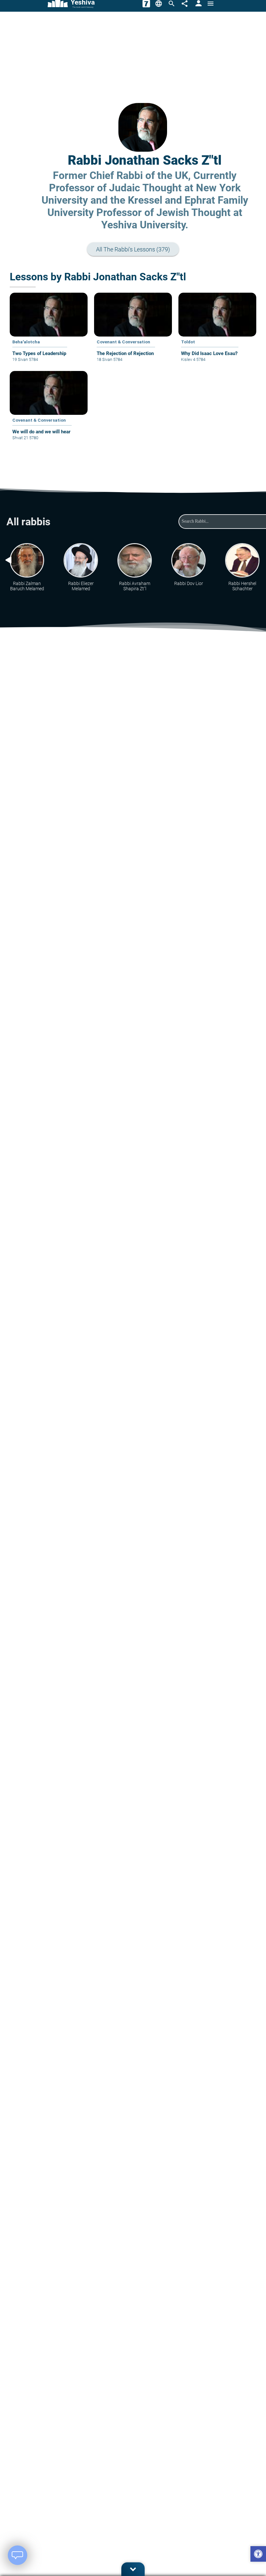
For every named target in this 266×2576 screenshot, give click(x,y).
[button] (258, 2555)
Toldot (188, 342)
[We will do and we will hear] (49, 410)
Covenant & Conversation (123, 342)
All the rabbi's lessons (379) (137, 249)
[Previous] (8, 560)
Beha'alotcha (26, 342)
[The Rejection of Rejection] (133, 332)
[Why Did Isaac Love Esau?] (217, 332)
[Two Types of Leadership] (49, 332)
